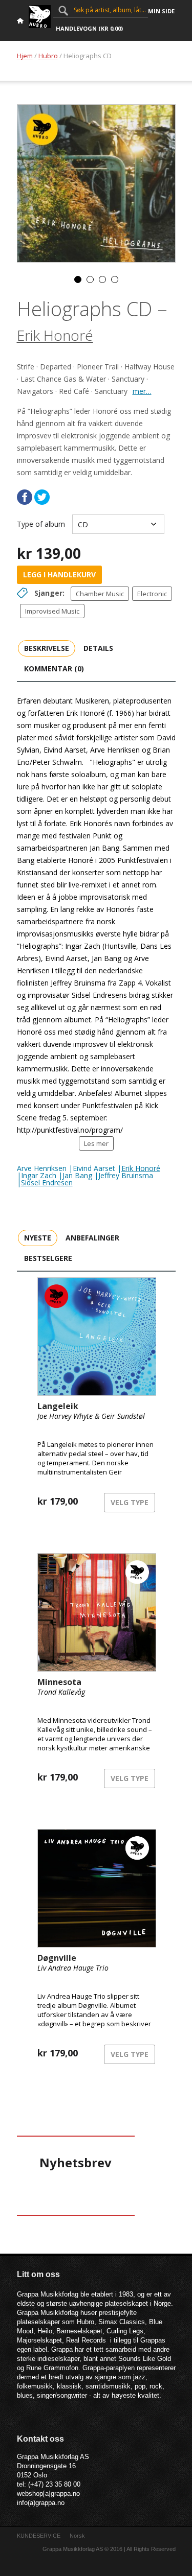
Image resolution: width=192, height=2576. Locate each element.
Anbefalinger (92, 1238)
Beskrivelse (47, 648)
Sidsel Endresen (47, 1182)
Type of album (41, 524)
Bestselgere (48, 1258)
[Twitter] (42, 497)
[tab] (47, 648)
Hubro (48, 56)
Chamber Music (100, 594)
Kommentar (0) (54, 669)
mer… (142, 391)
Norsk (77, 2536)
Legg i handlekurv (59, 575)
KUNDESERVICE (39, 2536)
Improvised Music (52, 611)
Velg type (130, 1502)
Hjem (25, 56)
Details (98, 648)
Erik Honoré (55, 335)
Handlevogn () (89, 28)
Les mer (96, 1143)
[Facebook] (25, 497)
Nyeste (38, 1238)
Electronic (152, 594)
